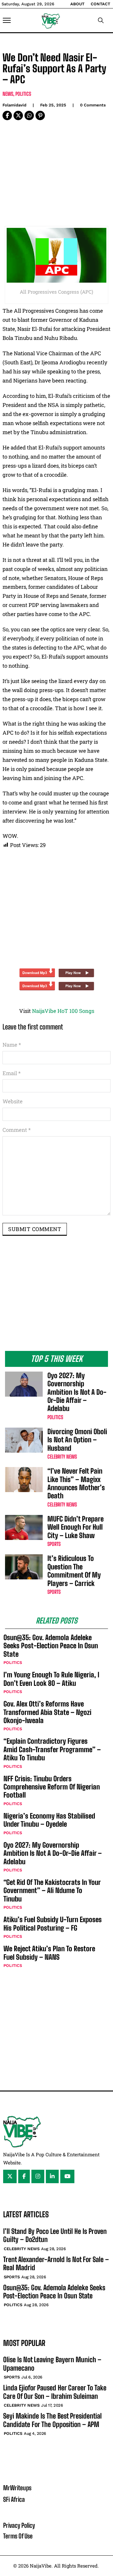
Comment (17, 1130)
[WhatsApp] (29, 115)
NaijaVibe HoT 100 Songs (63, 1011)
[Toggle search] (101, 20)
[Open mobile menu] (7, 20)
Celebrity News (62, 1457)
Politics (23, 94)
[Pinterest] (40, 115)
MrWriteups (17, 2488)
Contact (100, 4)
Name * (12, 1045)
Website (13, 1101)
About (77, 4)
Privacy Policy (19, 2525)
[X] (18, 115)
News (8, 94)
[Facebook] (7, 115)
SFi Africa (14, 2499)
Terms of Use (18, 2536)
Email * (12, 1073)
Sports (54, 1544)
